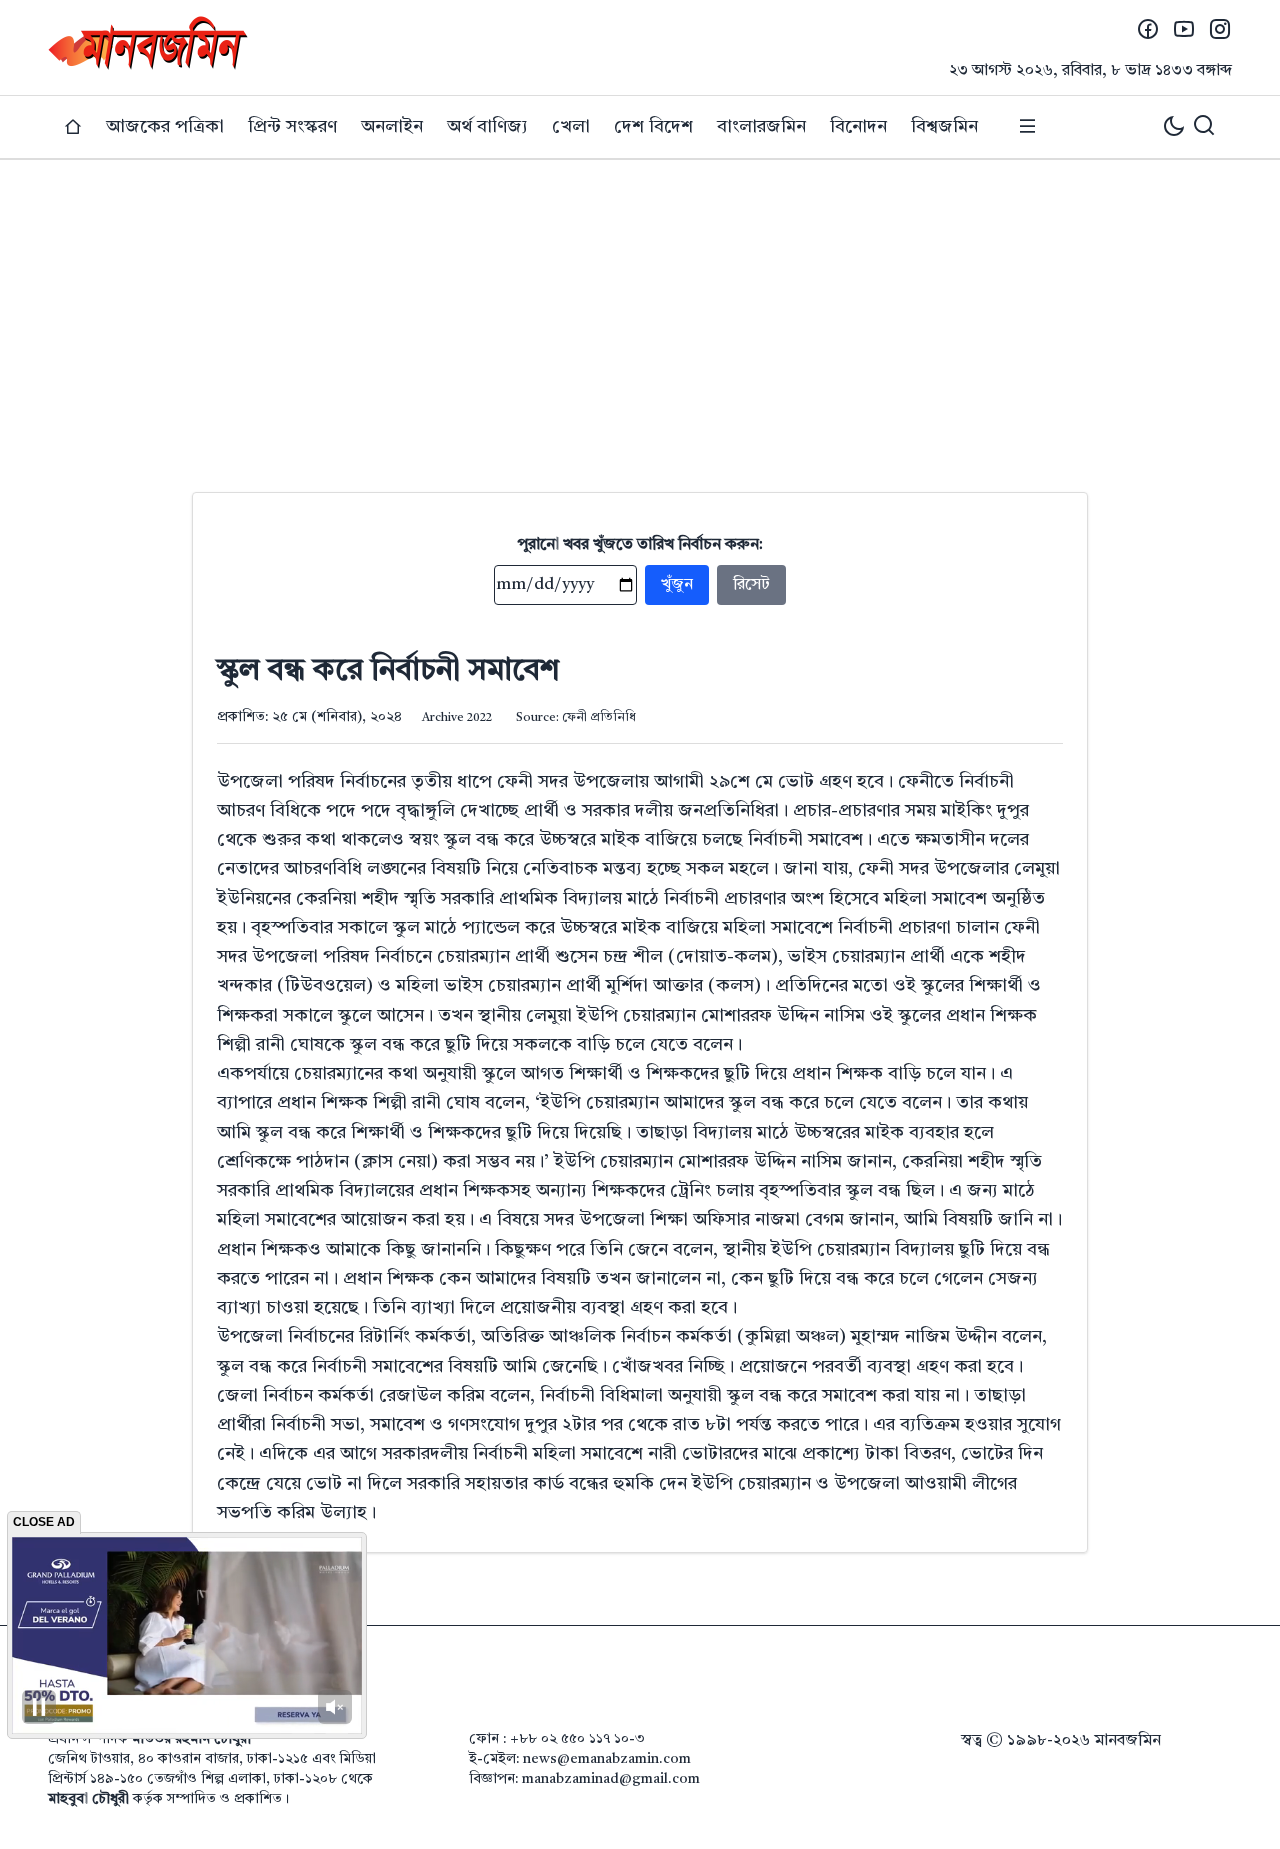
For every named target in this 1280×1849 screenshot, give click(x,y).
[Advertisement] (640, 310)
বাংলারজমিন (761, 127)
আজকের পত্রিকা (165, 127)
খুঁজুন (677, 585)
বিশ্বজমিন (944, 127)
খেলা (571, 127)
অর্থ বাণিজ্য (487, 127)
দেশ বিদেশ (653, 127)
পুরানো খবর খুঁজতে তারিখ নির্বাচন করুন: (640, 545)
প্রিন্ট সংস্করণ (292, 127)
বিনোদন (858, 127)
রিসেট (751, 585)
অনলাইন (392, 127)
